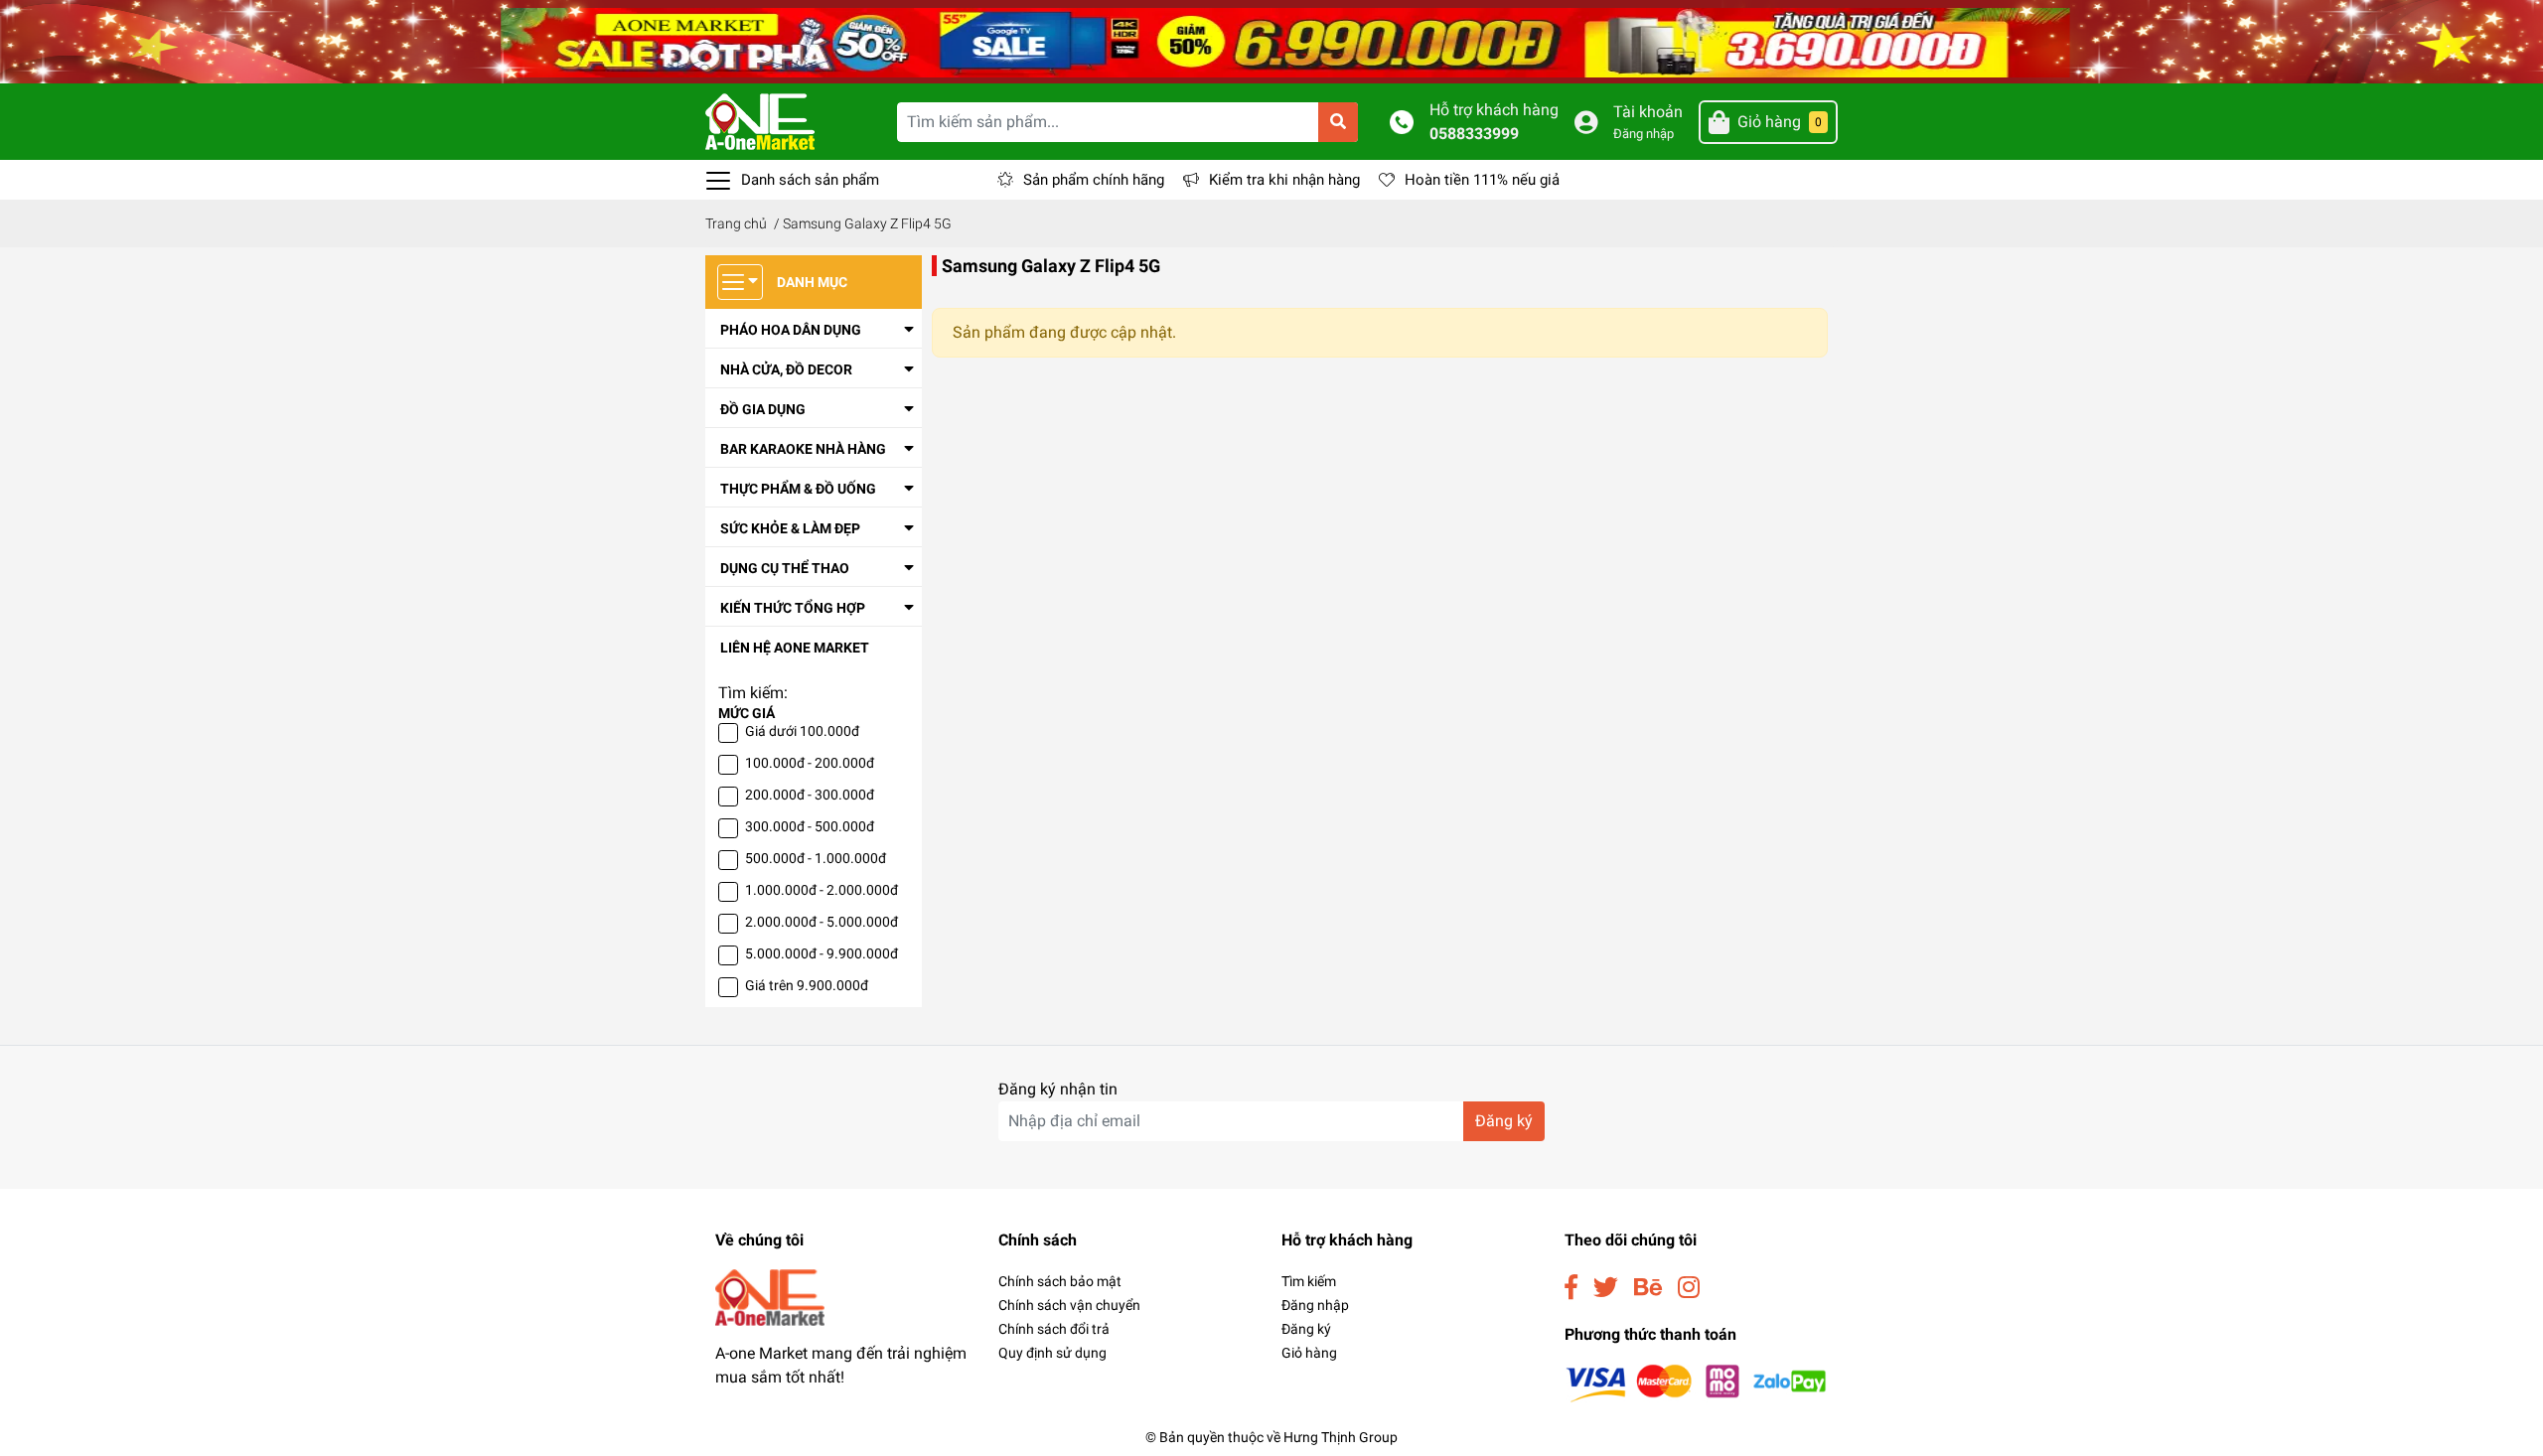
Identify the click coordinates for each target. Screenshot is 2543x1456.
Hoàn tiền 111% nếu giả (1482, 180)
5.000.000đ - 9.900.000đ (822, 953)
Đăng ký (1504, 1121)
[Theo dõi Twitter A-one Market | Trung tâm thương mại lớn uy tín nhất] (1606, 1288)
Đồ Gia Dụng (763, 409)
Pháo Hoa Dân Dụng (791, 330)
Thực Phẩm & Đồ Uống (798, 489)
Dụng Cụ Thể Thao (785, 568)
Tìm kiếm (1309, 1281)
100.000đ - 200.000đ (810, 763)
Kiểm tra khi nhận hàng (1284, 180)
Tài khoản (1648, 112)
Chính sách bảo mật (1060, 1281)
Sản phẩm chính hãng (1094, 180)
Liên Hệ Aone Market (795, 648)
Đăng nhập (1644, 134)
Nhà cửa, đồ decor (786, 369)
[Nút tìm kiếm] (1338, 122)
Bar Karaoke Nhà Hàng (803, 449)
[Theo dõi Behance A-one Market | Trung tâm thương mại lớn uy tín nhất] (1648, 1288)
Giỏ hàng (1309, 1353)
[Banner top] (1271, 40)
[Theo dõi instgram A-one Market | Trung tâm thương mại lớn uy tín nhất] (1689, 1288)
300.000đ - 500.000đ (810, 826)
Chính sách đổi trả (1054, 1329)
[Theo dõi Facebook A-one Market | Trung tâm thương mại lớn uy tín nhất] (1571, 1288)
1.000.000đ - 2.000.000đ (822, 890)
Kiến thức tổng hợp (793, 608)
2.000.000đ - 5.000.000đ (822, 922)
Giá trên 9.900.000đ (807, 985)
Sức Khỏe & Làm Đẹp (790, 528)
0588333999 (1474, 134)
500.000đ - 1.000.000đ (816, 858)
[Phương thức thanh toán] (1696, 1382)
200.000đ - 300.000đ (810, 795)
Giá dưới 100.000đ (802, 731)
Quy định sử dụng (1052, 1353)
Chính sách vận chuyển (1069, 1305)
